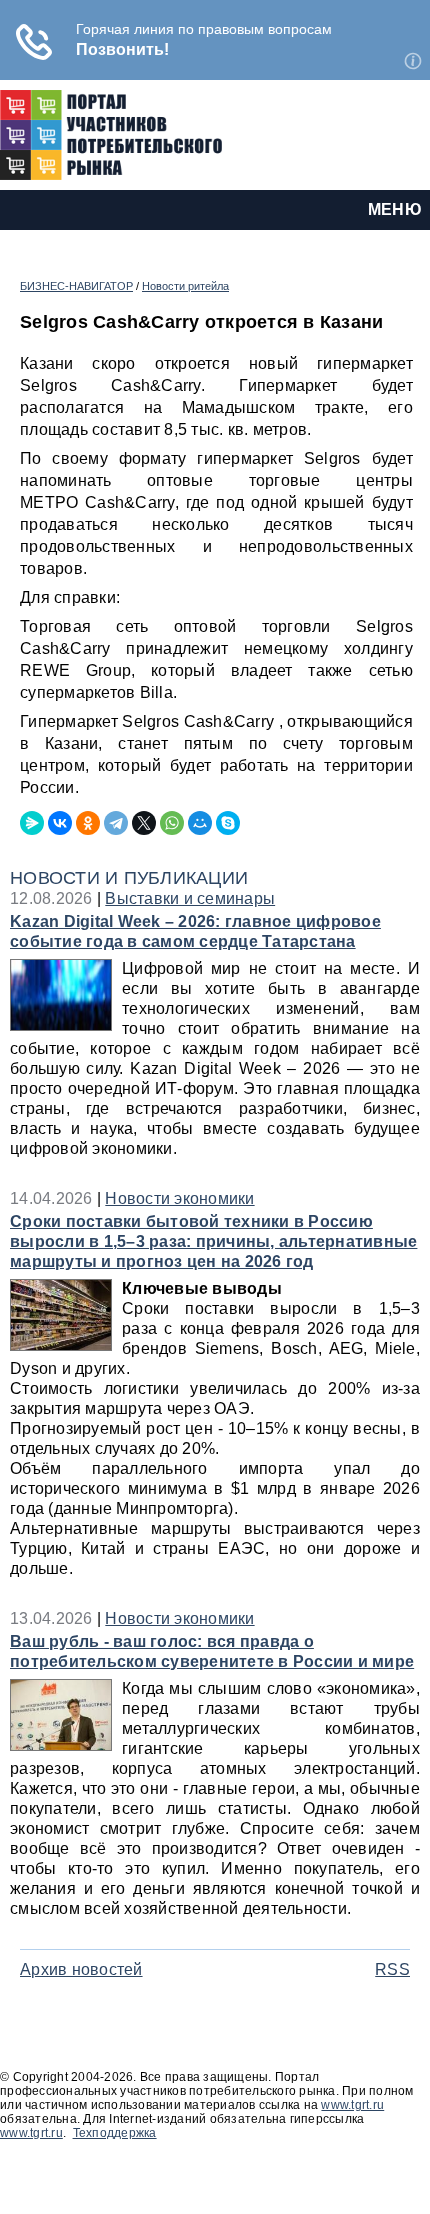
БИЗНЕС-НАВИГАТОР (76, 286)
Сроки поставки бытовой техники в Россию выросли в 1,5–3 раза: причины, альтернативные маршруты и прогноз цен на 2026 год (213, 1241)
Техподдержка (115, 2133)
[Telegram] (116, 823)
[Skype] (228, 823)
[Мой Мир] (200, 823)
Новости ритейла (185, 286)
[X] (144, 823)
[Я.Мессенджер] (32, 823)
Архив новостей (81, 1969)
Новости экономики (179, 1198)
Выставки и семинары (190, 898)
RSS (392, 1969)
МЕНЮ (395, 209)
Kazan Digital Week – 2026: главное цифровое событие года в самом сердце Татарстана (195, 931)
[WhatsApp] (172, 823)
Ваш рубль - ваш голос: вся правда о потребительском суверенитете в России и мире (212, 1651)
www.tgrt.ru (352, 2105)
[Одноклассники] (88, 823)
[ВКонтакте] (60, 823)
